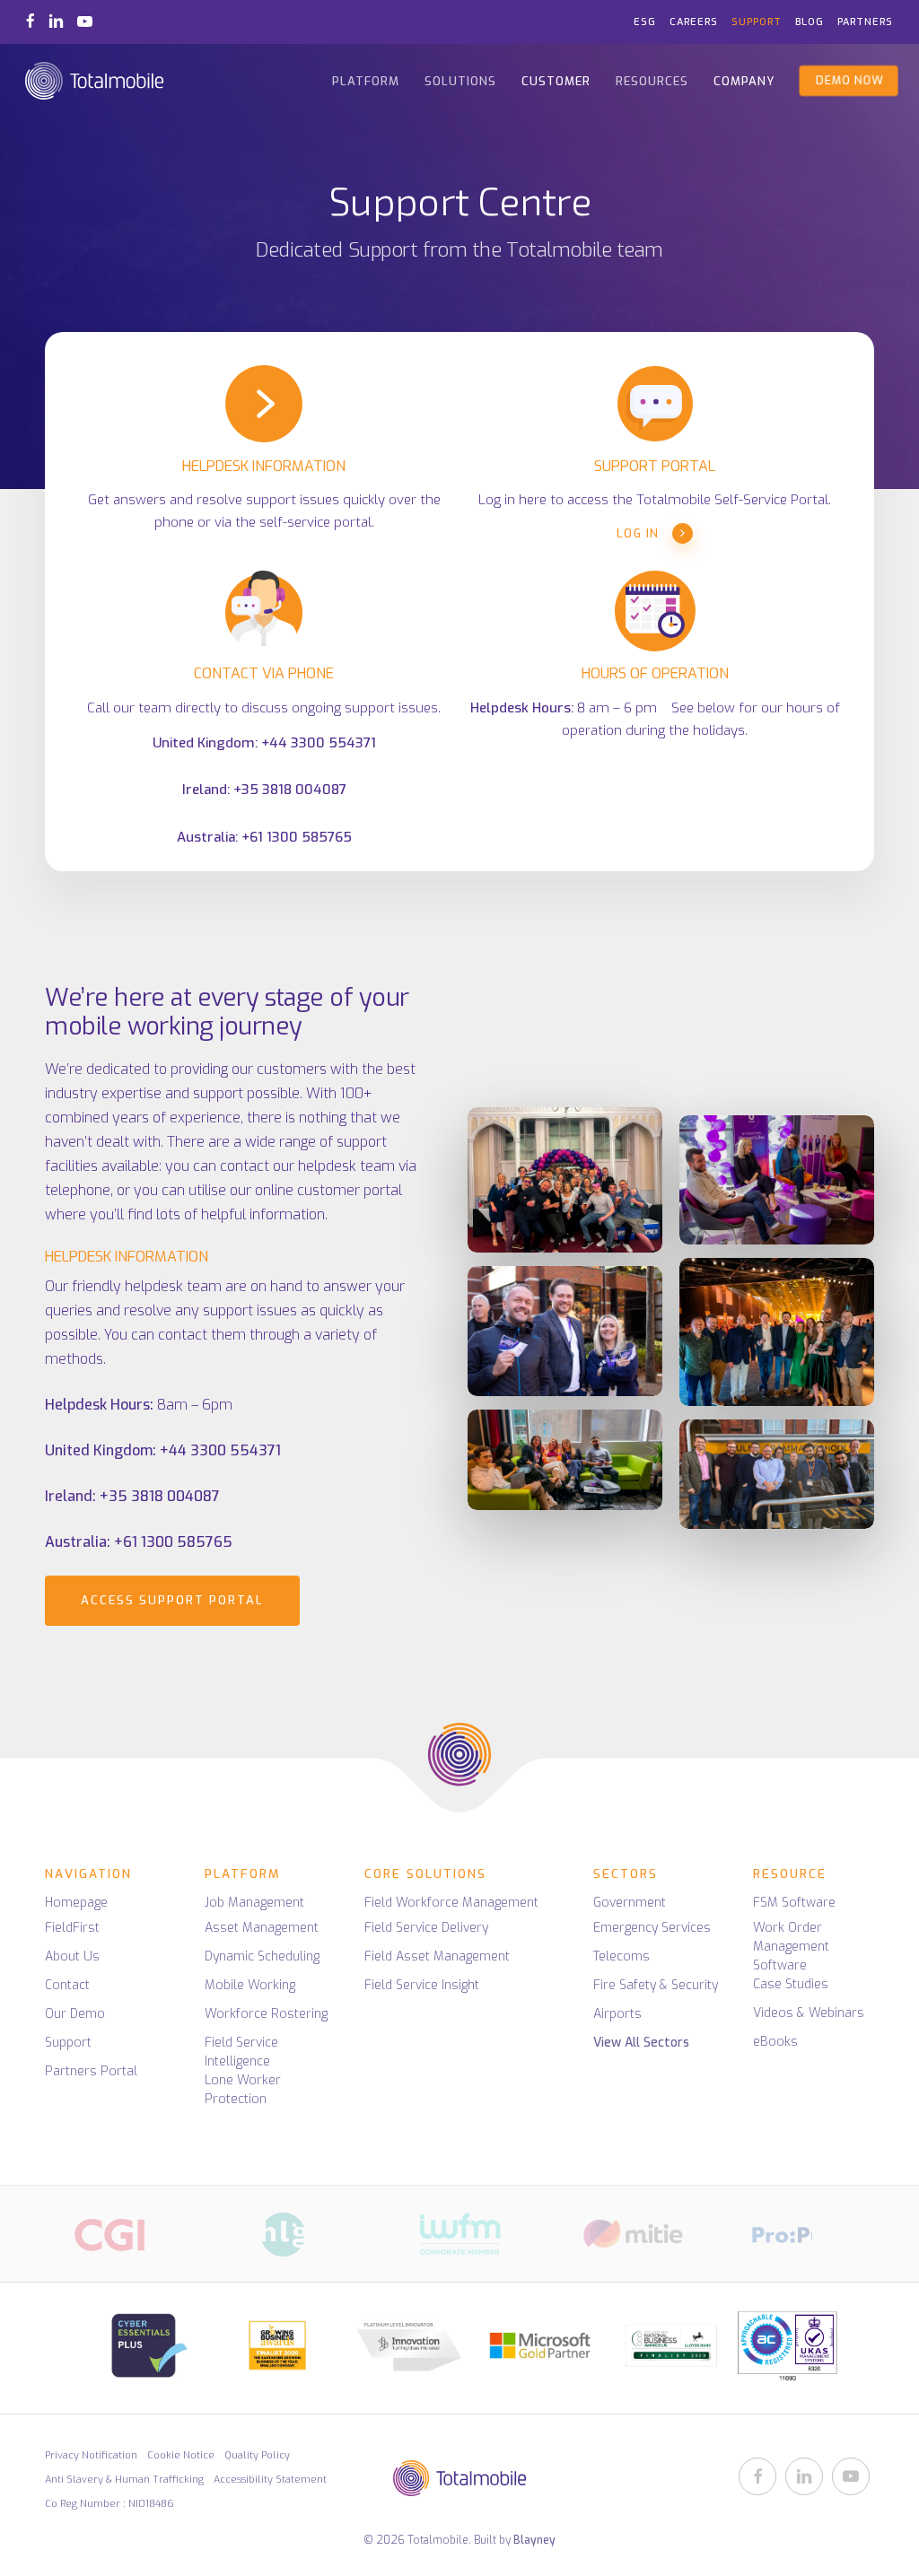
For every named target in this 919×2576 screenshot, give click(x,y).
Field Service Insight (422, 1985)
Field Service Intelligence (241, 2052)
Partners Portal (91, 2071)
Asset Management (262, 1928)
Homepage (76, 1903)
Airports (617, 2014)
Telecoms (621, 1956)
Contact (67, 1985)
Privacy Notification (91, 2455)
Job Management (254, 1903)
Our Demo (75, 2014)
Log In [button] (638, 533)
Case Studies (791, 1984)
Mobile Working (250, 1985)
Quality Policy (257, 2455)
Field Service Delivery (426, 1928)
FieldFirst (72, 1928)
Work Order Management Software (791, 1947)
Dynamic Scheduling (262, 1956)
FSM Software (794, 1903)
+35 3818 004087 (290, 790)
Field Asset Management (437, 1956)
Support (68, 2043)
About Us (72, 1956)
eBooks (775, 2042)
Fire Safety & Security (656, 1985)
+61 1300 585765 (297, 837)
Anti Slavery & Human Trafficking (124, 2480)
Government (630, 1903)
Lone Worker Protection (243, 2090)
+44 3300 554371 (319, 743)
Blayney (534, 2540)
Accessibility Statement (270, 2480)
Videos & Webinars (809, 2013)
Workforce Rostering (266, 2014)
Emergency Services (652, 1928)
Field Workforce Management (451, 1903)
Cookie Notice (181, 2455)
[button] (172, 1601)
